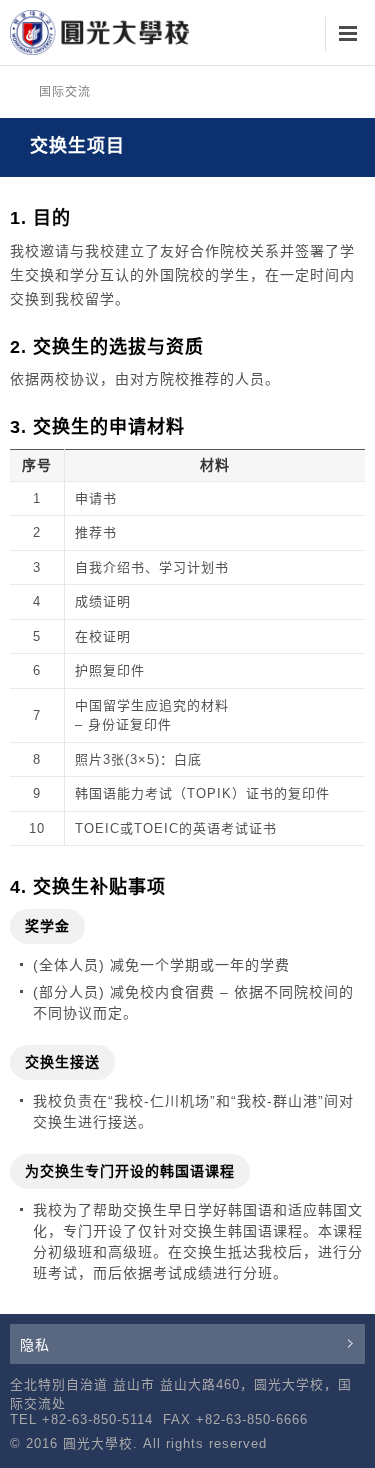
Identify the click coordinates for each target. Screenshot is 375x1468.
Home (17, 92)
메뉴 (347, 34)
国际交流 (65, 92)
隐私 (35, 1345)
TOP (347, 1440)
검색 (298, 34)
